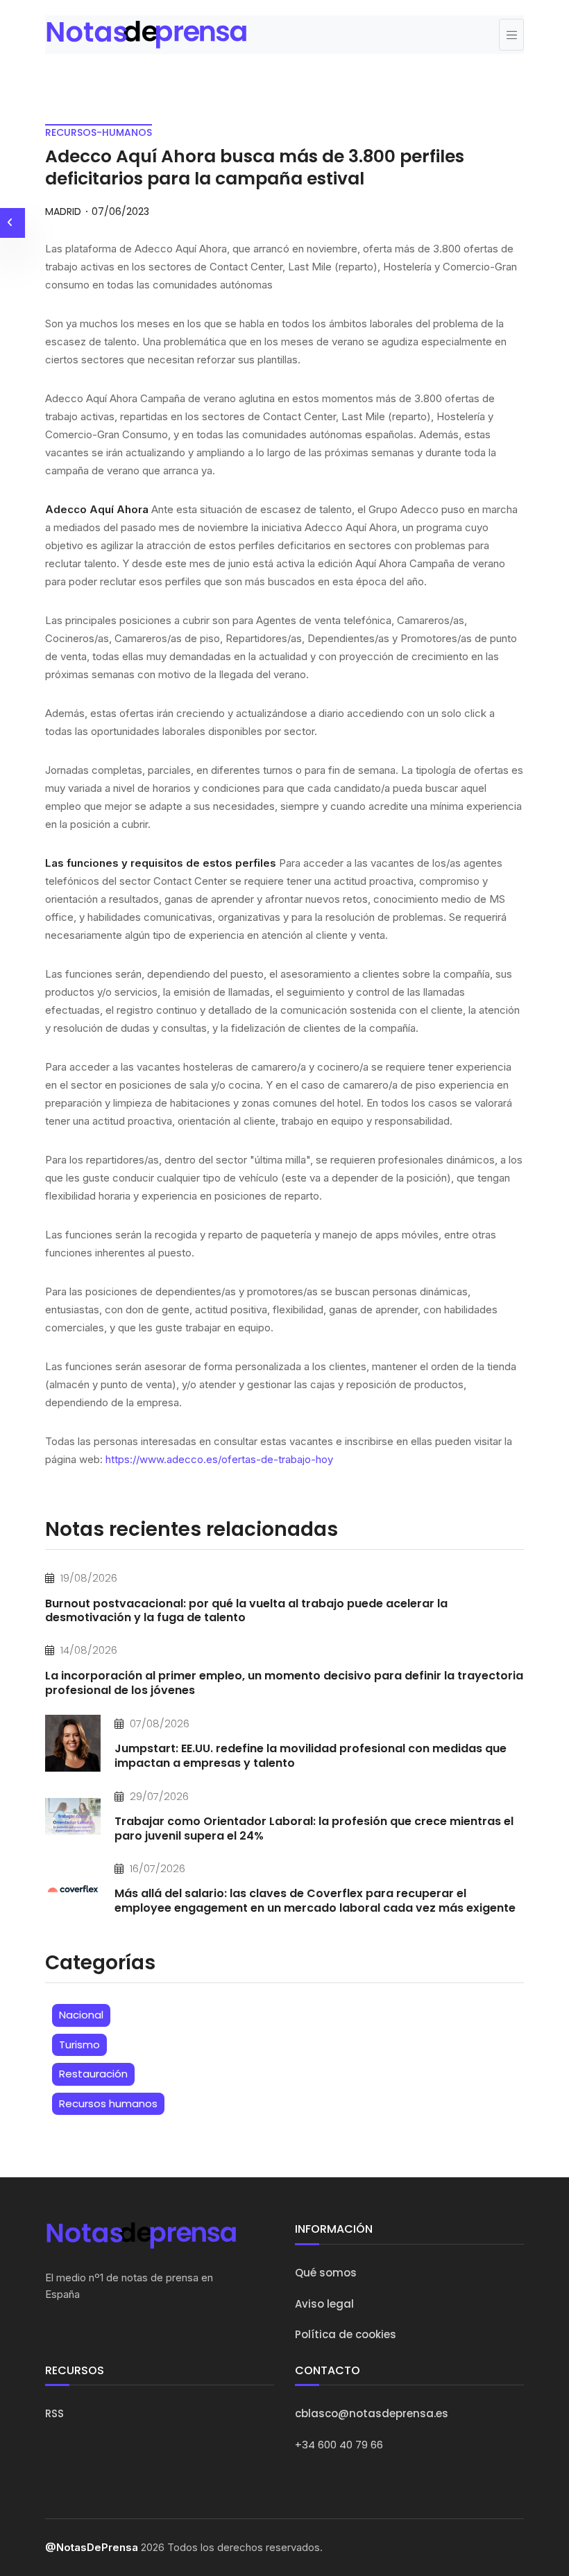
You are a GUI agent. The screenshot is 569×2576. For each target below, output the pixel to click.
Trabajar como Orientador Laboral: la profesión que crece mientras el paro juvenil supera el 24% (314, 1829)
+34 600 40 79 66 (339, 2445)
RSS (54, 2413)
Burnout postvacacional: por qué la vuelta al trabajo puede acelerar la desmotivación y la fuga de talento (246, 1611)
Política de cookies (346, 2334)
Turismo (79, 2045)
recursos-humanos (99, 132)
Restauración (93, 2074)
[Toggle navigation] (511, 35)
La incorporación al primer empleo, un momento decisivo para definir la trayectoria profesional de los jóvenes (284, 1683)
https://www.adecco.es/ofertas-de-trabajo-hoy (219, 1459)
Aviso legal (324, 2304)
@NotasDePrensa (92, 2547)
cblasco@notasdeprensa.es (372, 2413)
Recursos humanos (108, 2103)
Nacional (81, 2015)
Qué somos (326, 2273)
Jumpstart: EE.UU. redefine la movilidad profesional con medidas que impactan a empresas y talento (311, 1756)
